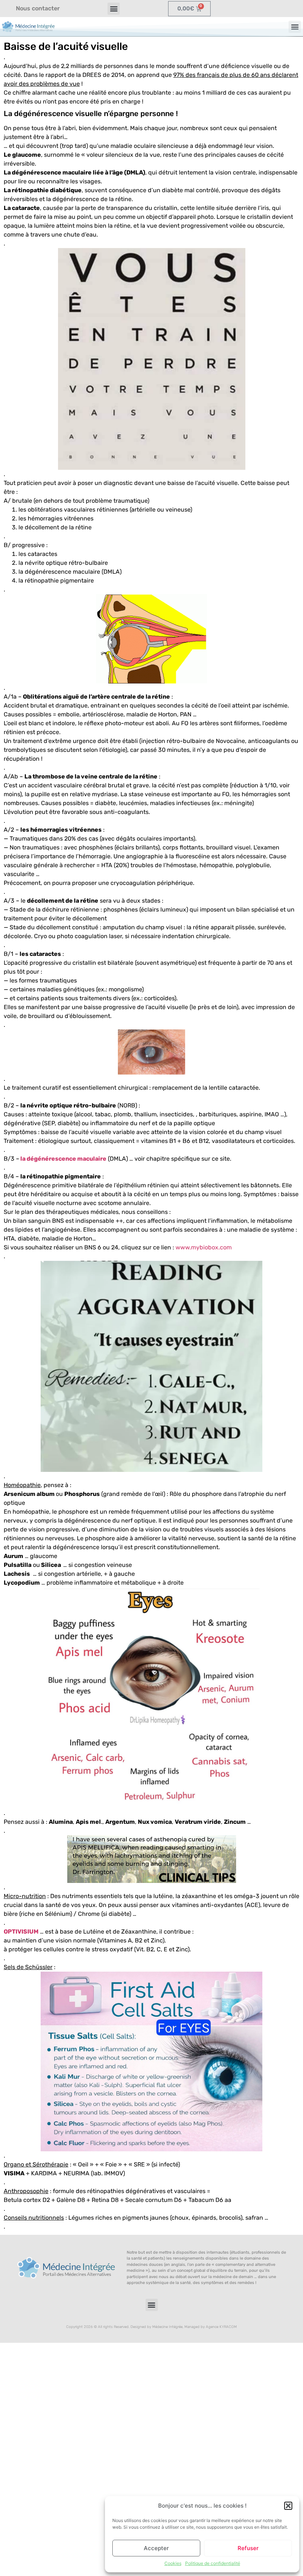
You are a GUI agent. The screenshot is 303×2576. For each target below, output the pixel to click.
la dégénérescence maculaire (63, 1159)
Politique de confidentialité (213, 2563)
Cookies (173, 2563)
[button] (288, 2506)
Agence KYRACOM (221, 2327)
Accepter (156, 2548)
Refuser (248, 2548)
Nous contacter (38, 8)
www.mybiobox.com (204, 1247)
